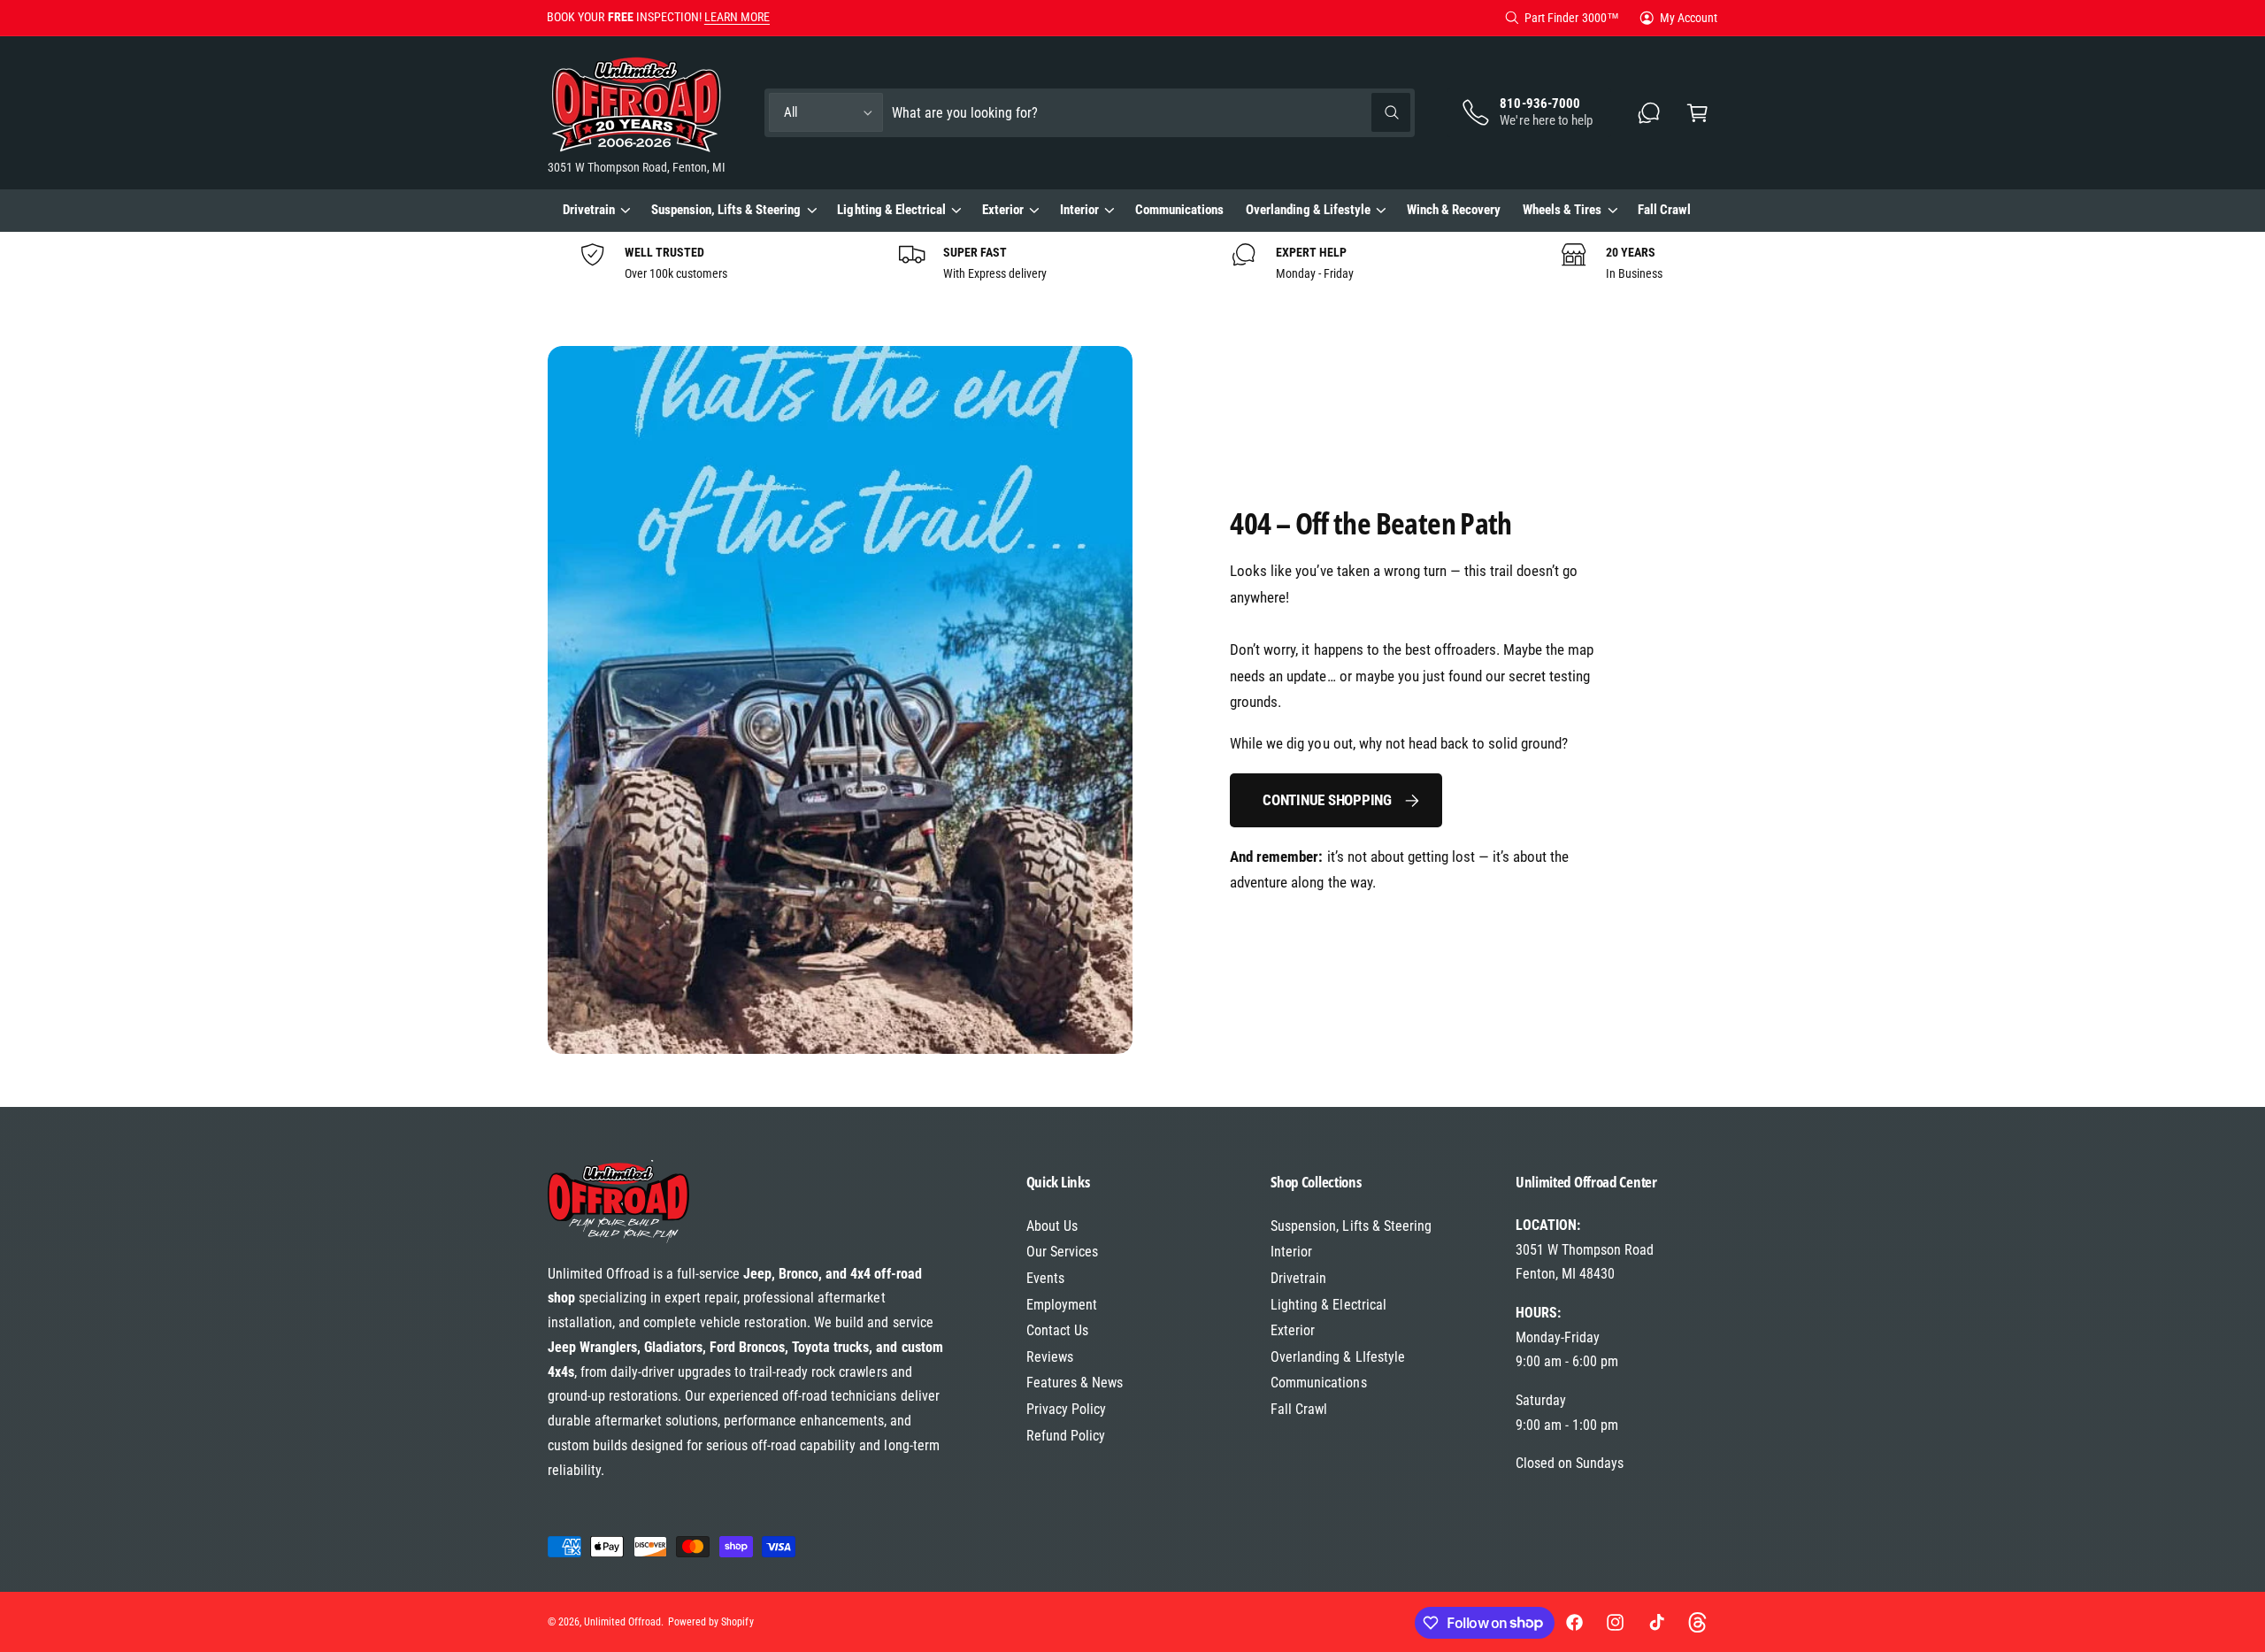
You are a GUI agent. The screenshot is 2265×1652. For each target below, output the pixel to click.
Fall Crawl (1299, 1409)
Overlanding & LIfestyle (1337, 1357)
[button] (1697, 113)
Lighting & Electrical (891, 210)
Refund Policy (1066, 1436)
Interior (1079, 210)
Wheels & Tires (1562, 210)
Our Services (1062, 1252)
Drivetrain (589, 210)
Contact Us (1057, 1330)
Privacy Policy (1066, 1409)
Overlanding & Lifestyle (1308, 210)
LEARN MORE (737, 17)
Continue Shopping (1327, 800)
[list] (1132, 263)
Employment (1062, 1305)
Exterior (1003, 210)
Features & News (1075, 1383)
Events (1045, 1278)
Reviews (1050, 1357)
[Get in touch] (1650, 113)
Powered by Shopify (710, 1622)
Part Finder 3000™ (1571, 18)
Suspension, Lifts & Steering (726, 210)
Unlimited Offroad (622, 1622)
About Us (1052, 1226)
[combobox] (1151, 113)
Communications (1318, 1383)
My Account (1689, 18)
